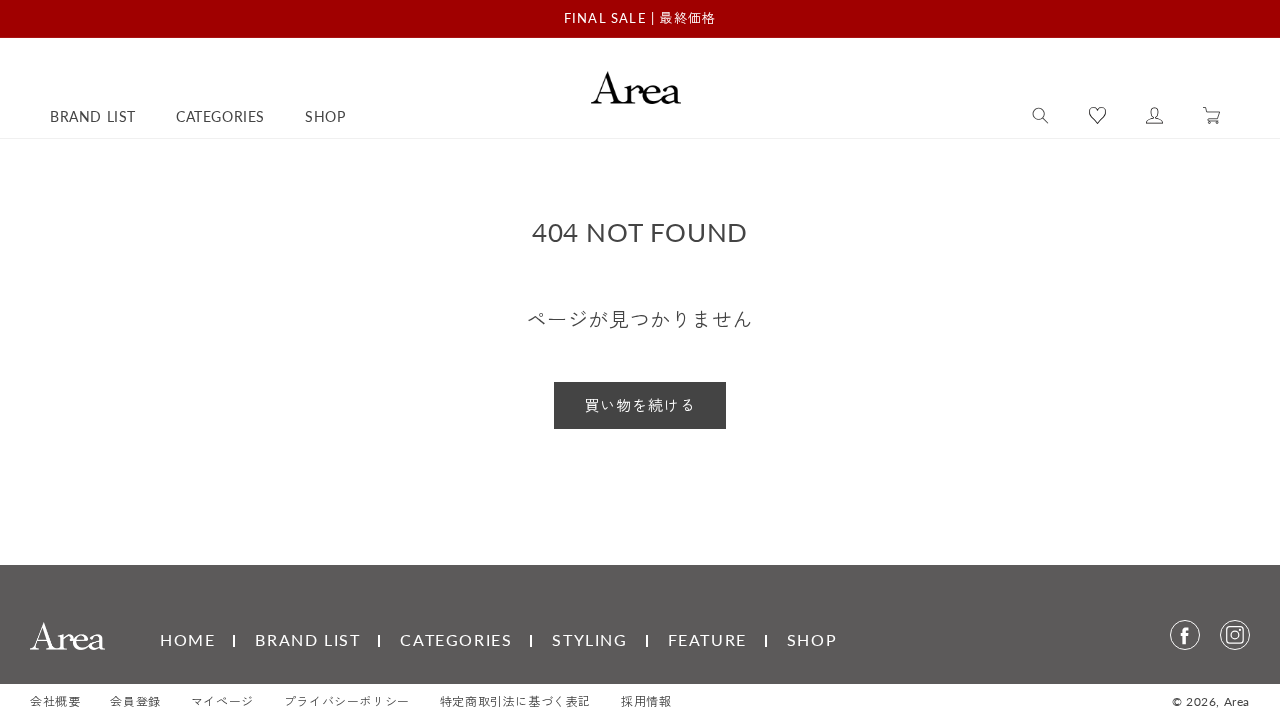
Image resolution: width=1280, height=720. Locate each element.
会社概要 (55, 701)
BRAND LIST (307, 639)
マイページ (222, 701)
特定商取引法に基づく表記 (515, 701)
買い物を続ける (640, 405)
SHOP (812, 639)
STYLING (589, 639)
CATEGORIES (456, 639)
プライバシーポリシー (347, 701)
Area (1237, 701)
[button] (1040, 116)
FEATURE (707, 639)
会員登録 (135, 701)
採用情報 (646, 701)
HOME (187, 639)
